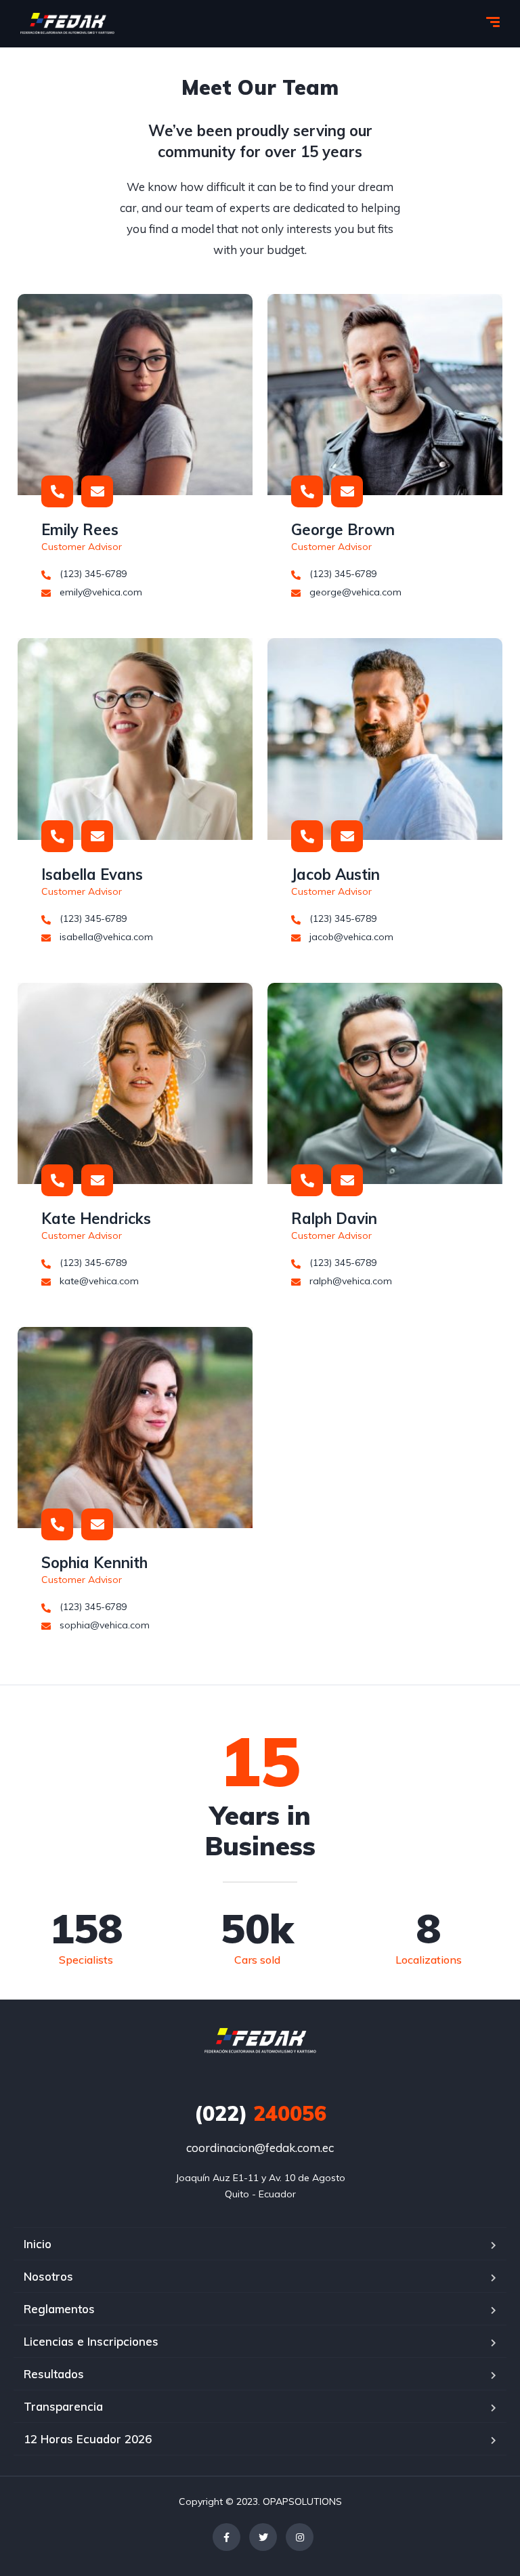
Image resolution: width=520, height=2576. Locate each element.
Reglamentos (59, 2309)
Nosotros (48, 2276)
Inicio (38, 2244)
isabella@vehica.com (105, 937)
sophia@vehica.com (103, 1625)
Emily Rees (80, 530)
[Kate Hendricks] (135, 1083)
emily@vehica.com (100, 592)
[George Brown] (385, 395)
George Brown (343, 530)
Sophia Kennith (94, 1563)
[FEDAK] (67, 24)
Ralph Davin (334, 1219)
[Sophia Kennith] (135, 1428)
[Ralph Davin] (385, 1083)
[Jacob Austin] (385, 739)
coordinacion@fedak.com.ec (260, 2148)
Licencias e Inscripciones (91, 2341)
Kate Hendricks (96, 1219)
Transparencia (63, 2406)
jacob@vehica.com (350, 937)
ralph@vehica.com (349, 1281)
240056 (260, 2113)
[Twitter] (263, 2537)
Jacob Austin (335, 874)
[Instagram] (300, 2537)
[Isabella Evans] (135, 739)
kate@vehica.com (98, 1281)
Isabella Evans (92, 874)
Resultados (54, 2374)
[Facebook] (226, 2537)
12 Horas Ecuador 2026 (88, 2439)
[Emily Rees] (135, 395)
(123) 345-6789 (92, 574)
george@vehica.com (354, 592)
